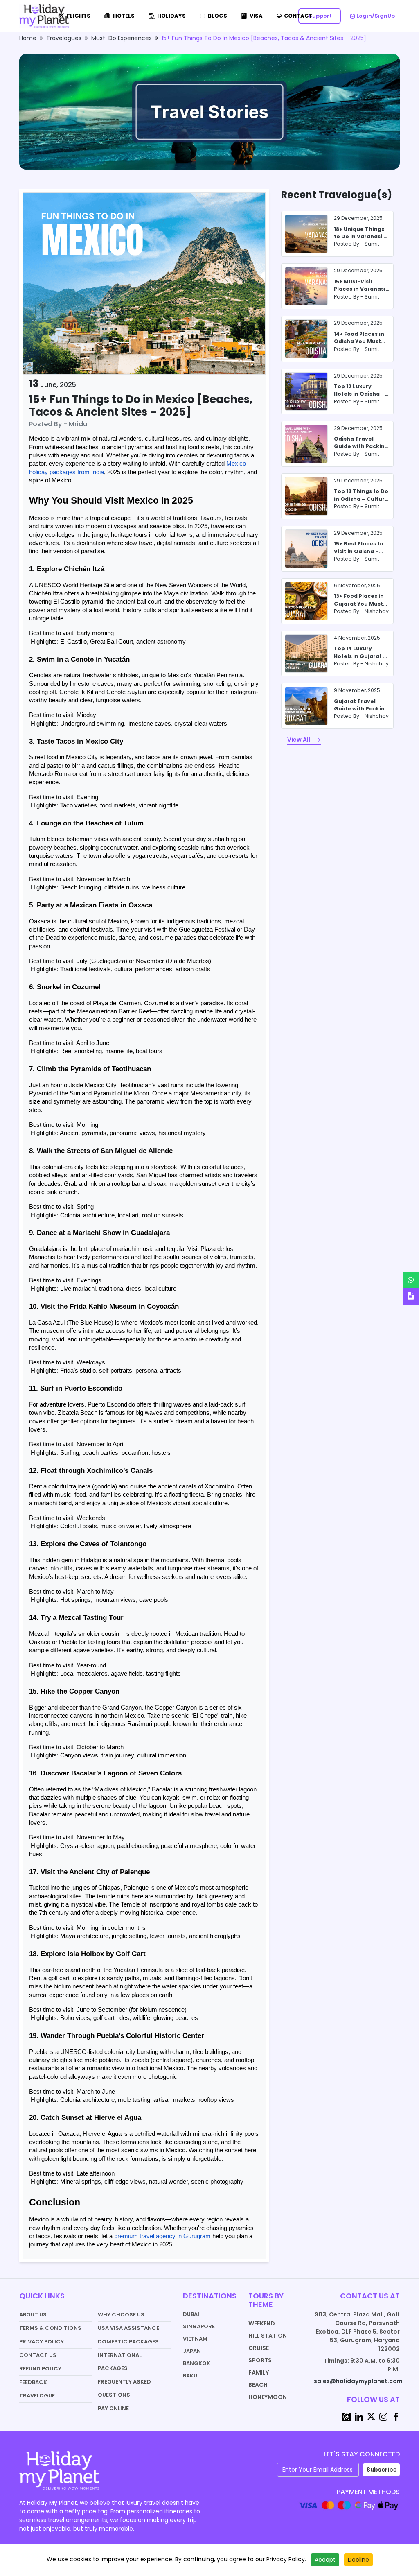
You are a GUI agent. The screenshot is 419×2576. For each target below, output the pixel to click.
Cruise (259, 2348)
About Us (33, 2315)
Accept (325, 2560)
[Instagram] (383, 2416)
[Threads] (347, 2416)
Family (259, 2372)
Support (320, 16)
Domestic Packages (128, 2342)
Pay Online (113, 2408)
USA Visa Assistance (128, 2328)
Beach (258, 2385)
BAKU (190, 2376)
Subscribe (382, 2470)
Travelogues (64, 38)
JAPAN (192, 2351)
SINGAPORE (199, 2326)
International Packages (120, 2362)
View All (299, 740)
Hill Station (268, 2336)
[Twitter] (371, 2416)
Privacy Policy (42, 2342)
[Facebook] (396, 2416)
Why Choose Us (121, 2315)
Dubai (191, 2314)
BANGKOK (197, 2363)
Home (28, 38)
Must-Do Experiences (122, 38)
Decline (358, 2560)
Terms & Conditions (50, 2328)
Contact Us (38, 2355)
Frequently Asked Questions (124, 2388)
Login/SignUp (375, 16)
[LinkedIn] (359, 2416)
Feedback (33, 2382)
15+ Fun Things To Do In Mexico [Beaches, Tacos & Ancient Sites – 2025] (264, 38)
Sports (260, 2360)
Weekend (262, 2323)
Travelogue (37, 2396)
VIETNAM (195, 2339)
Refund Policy (40, 2369)
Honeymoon (268, 2397)
